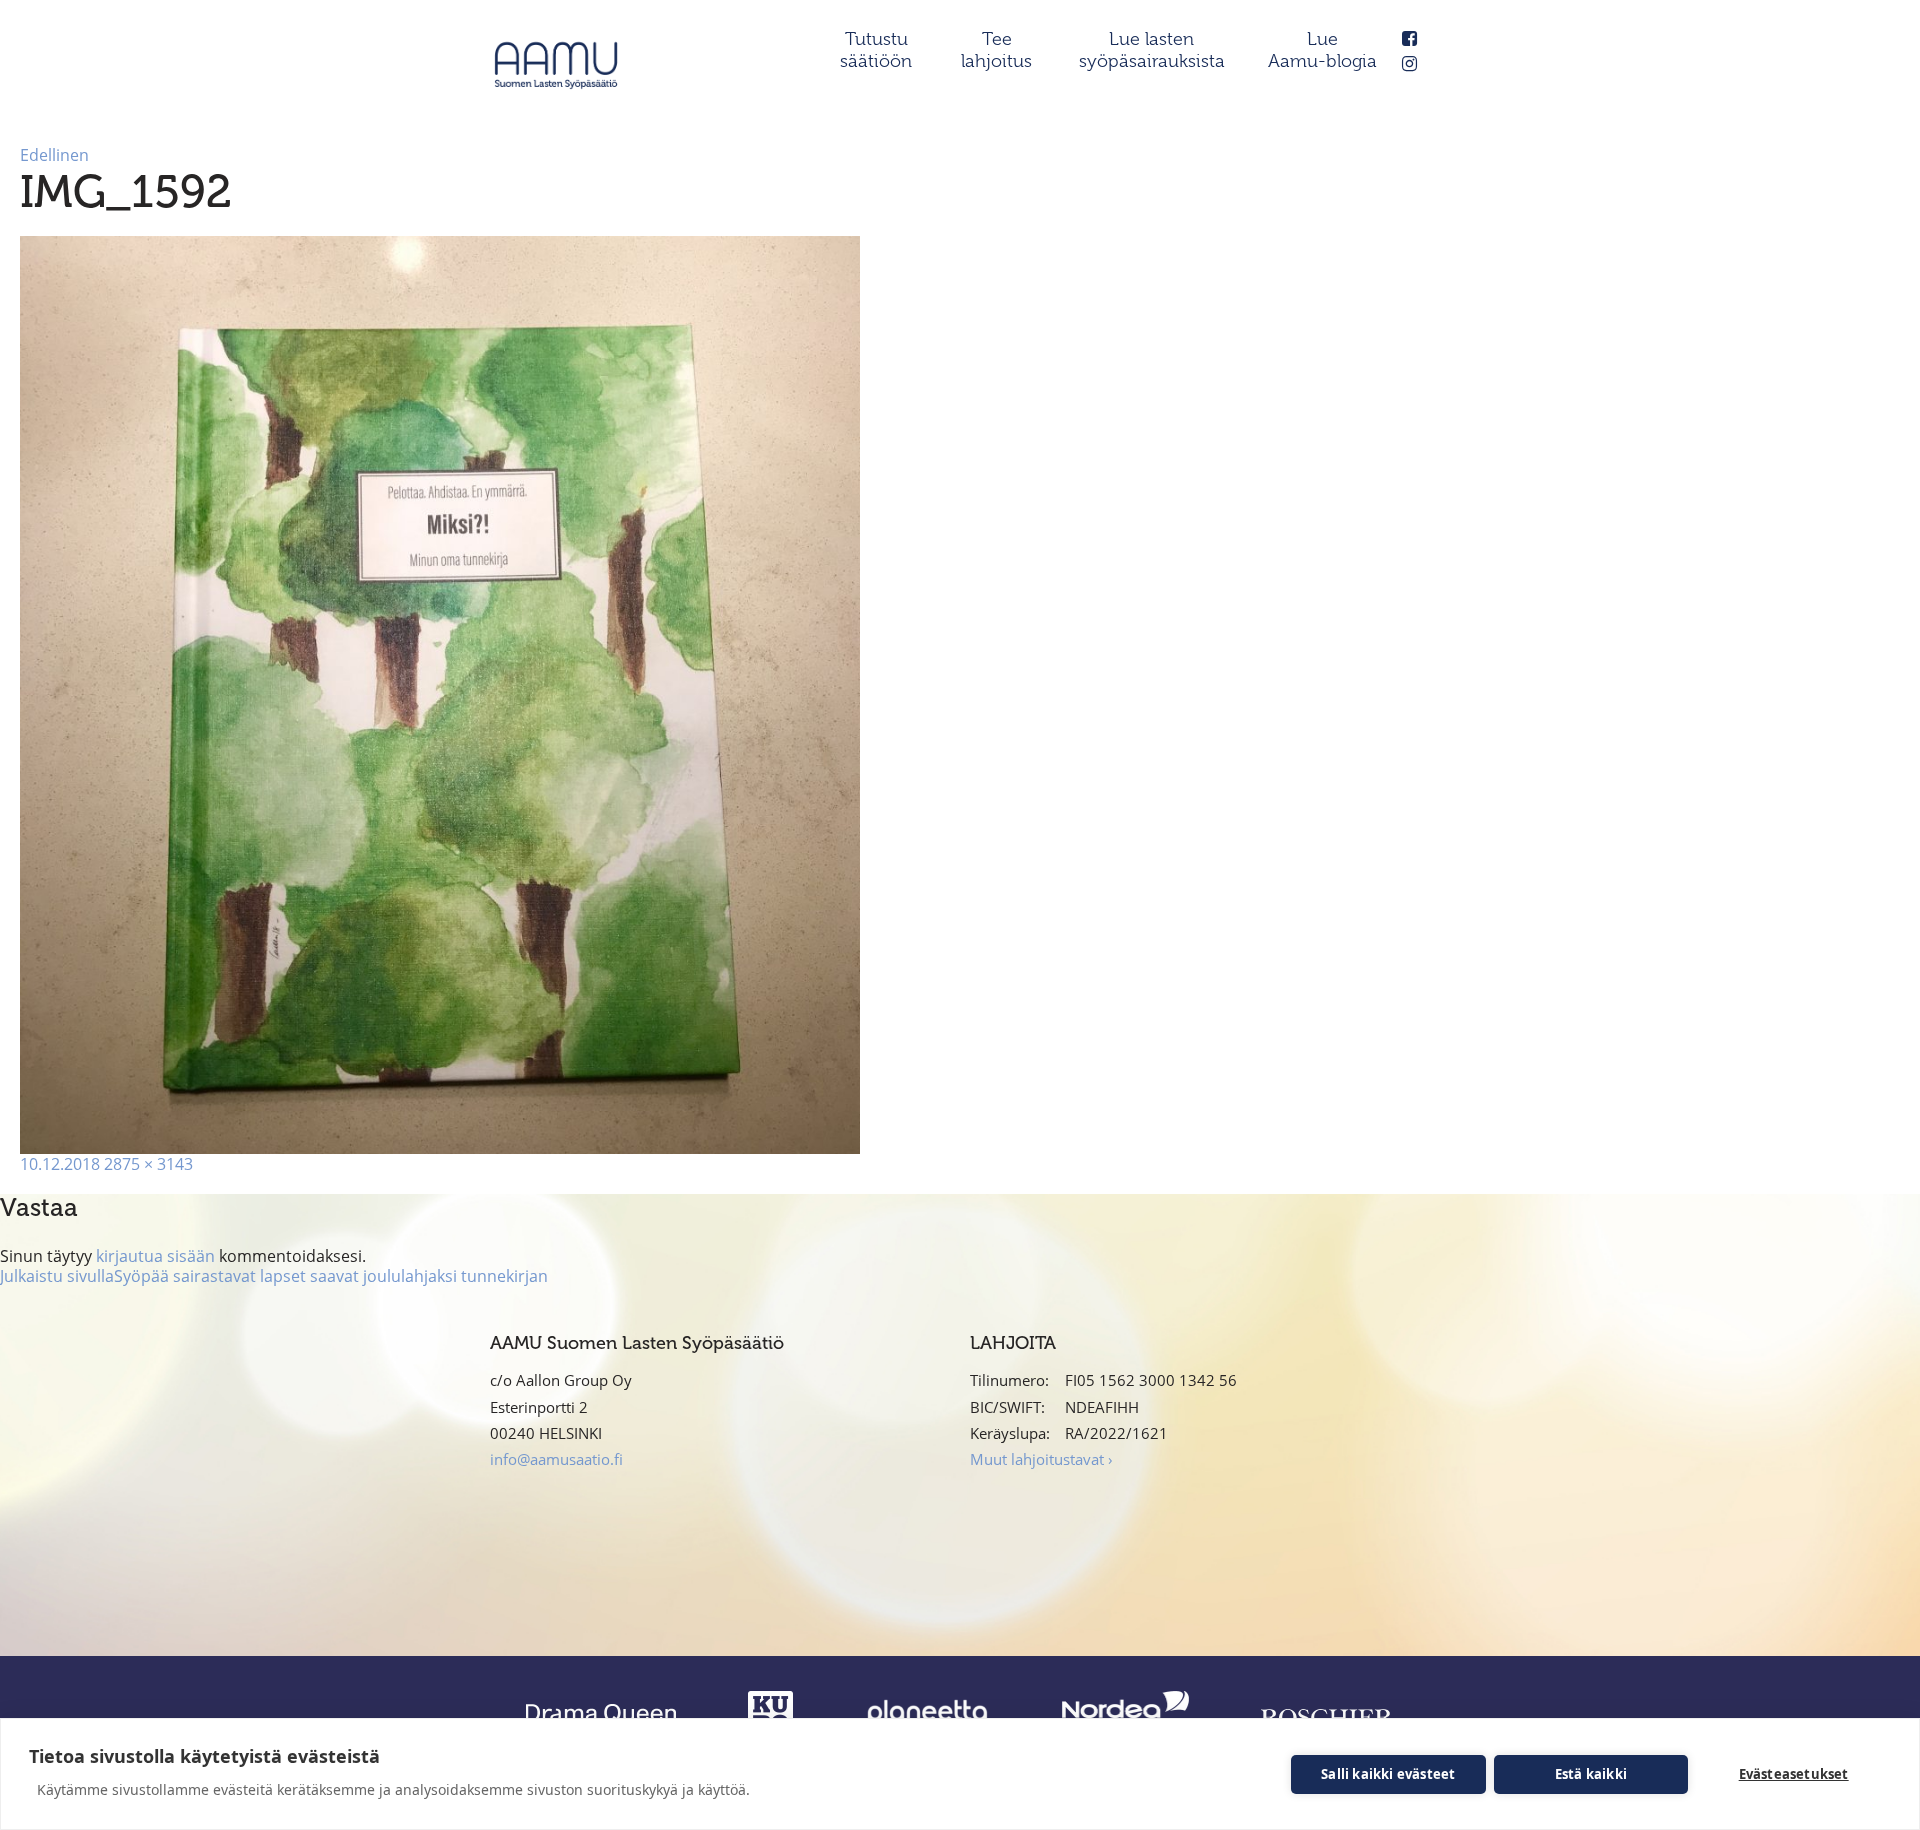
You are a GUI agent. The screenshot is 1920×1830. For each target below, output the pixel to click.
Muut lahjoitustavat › (1041, 1459)
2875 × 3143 (148, 1164)
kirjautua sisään (155, 1256)
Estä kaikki (1591, 1774)
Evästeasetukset (1794, 1774)
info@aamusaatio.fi (556, 1459)
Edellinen (54, 155)
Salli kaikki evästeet (1388, 1774)
